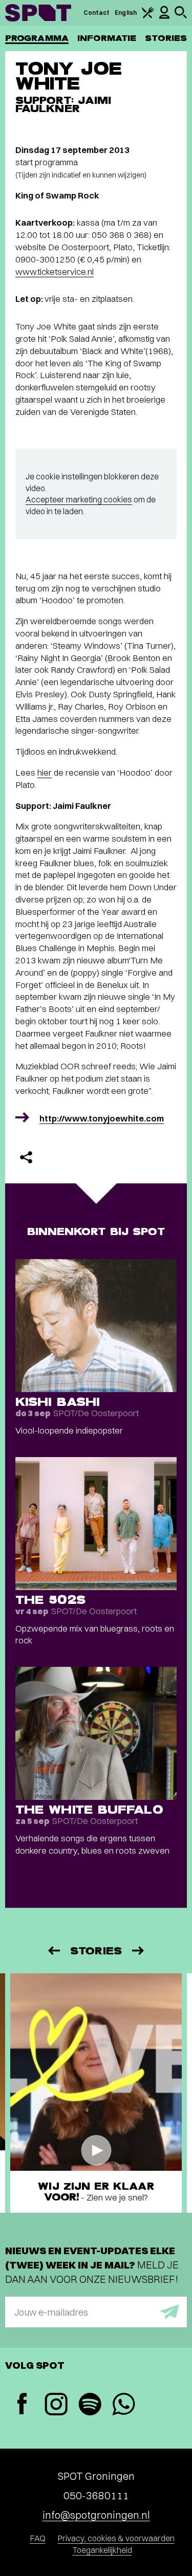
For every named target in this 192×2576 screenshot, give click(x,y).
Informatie (107, 38)
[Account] (164, 17)
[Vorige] (53, 1951)
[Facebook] (22, 2405)
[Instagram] (56, 2405)
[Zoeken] (181, 16)
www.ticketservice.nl (55, 271)
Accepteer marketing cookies (79, 499)
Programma (37, 38)
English (126, 13)
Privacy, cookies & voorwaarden (116, 2538)
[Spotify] (90, 2405)
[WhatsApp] (123, 2405)
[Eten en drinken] (148, 16)
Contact (97, 13)
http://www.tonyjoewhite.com (102, 1118)
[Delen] (26, 1157)
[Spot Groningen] (38, 13)
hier (45, 772)
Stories (166, 38)
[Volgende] (139, 1951)
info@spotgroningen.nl (96, 2515)
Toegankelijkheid (102, 2550)
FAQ (38, 2538)
